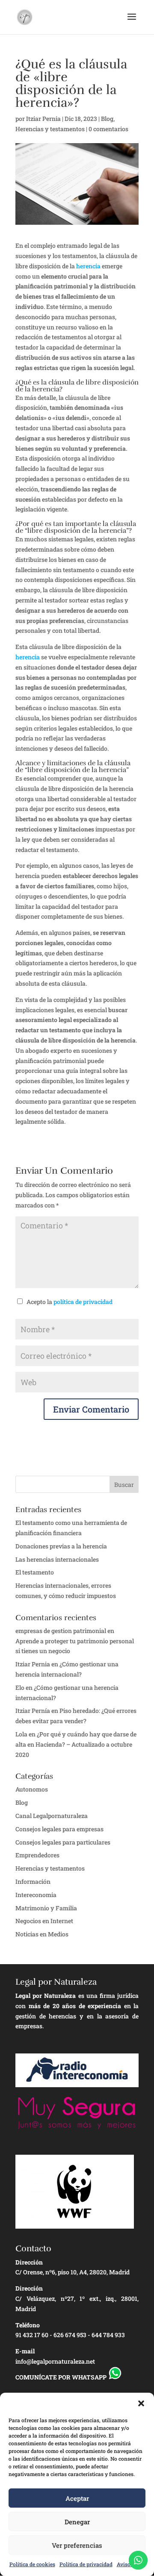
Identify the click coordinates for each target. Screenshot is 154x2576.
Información (33, 1881)
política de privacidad (83, 1302)
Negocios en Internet (44, 1921)
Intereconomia (36, 1895)
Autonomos (32, 1789)
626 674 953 (70, 2335)
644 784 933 (108, 2335)
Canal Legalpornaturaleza (52, 1816)
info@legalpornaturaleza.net (55, 2361)
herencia (88, 266)
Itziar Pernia (43, 119)
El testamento (35, 1572)
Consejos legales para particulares (63, 1842)
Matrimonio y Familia (46, 1908)
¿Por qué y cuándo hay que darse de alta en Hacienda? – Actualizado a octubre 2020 (76, 1744)
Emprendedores (37, 1855)
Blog (107, 119)
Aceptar (77, 2498)
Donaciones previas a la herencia (61, 1546)
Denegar (77, 2522)
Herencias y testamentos (50, 129)
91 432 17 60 (32, 2335)
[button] (141, 2403)
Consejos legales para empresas (59, 1829)
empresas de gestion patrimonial (61, 1631)
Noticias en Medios (42, 1934)
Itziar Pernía (33, 1711)
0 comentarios (108, 129)
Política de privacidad (86, 2564)
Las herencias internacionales (57, 1559)
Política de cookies (32, 2564)
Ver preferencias (77, 2545)
